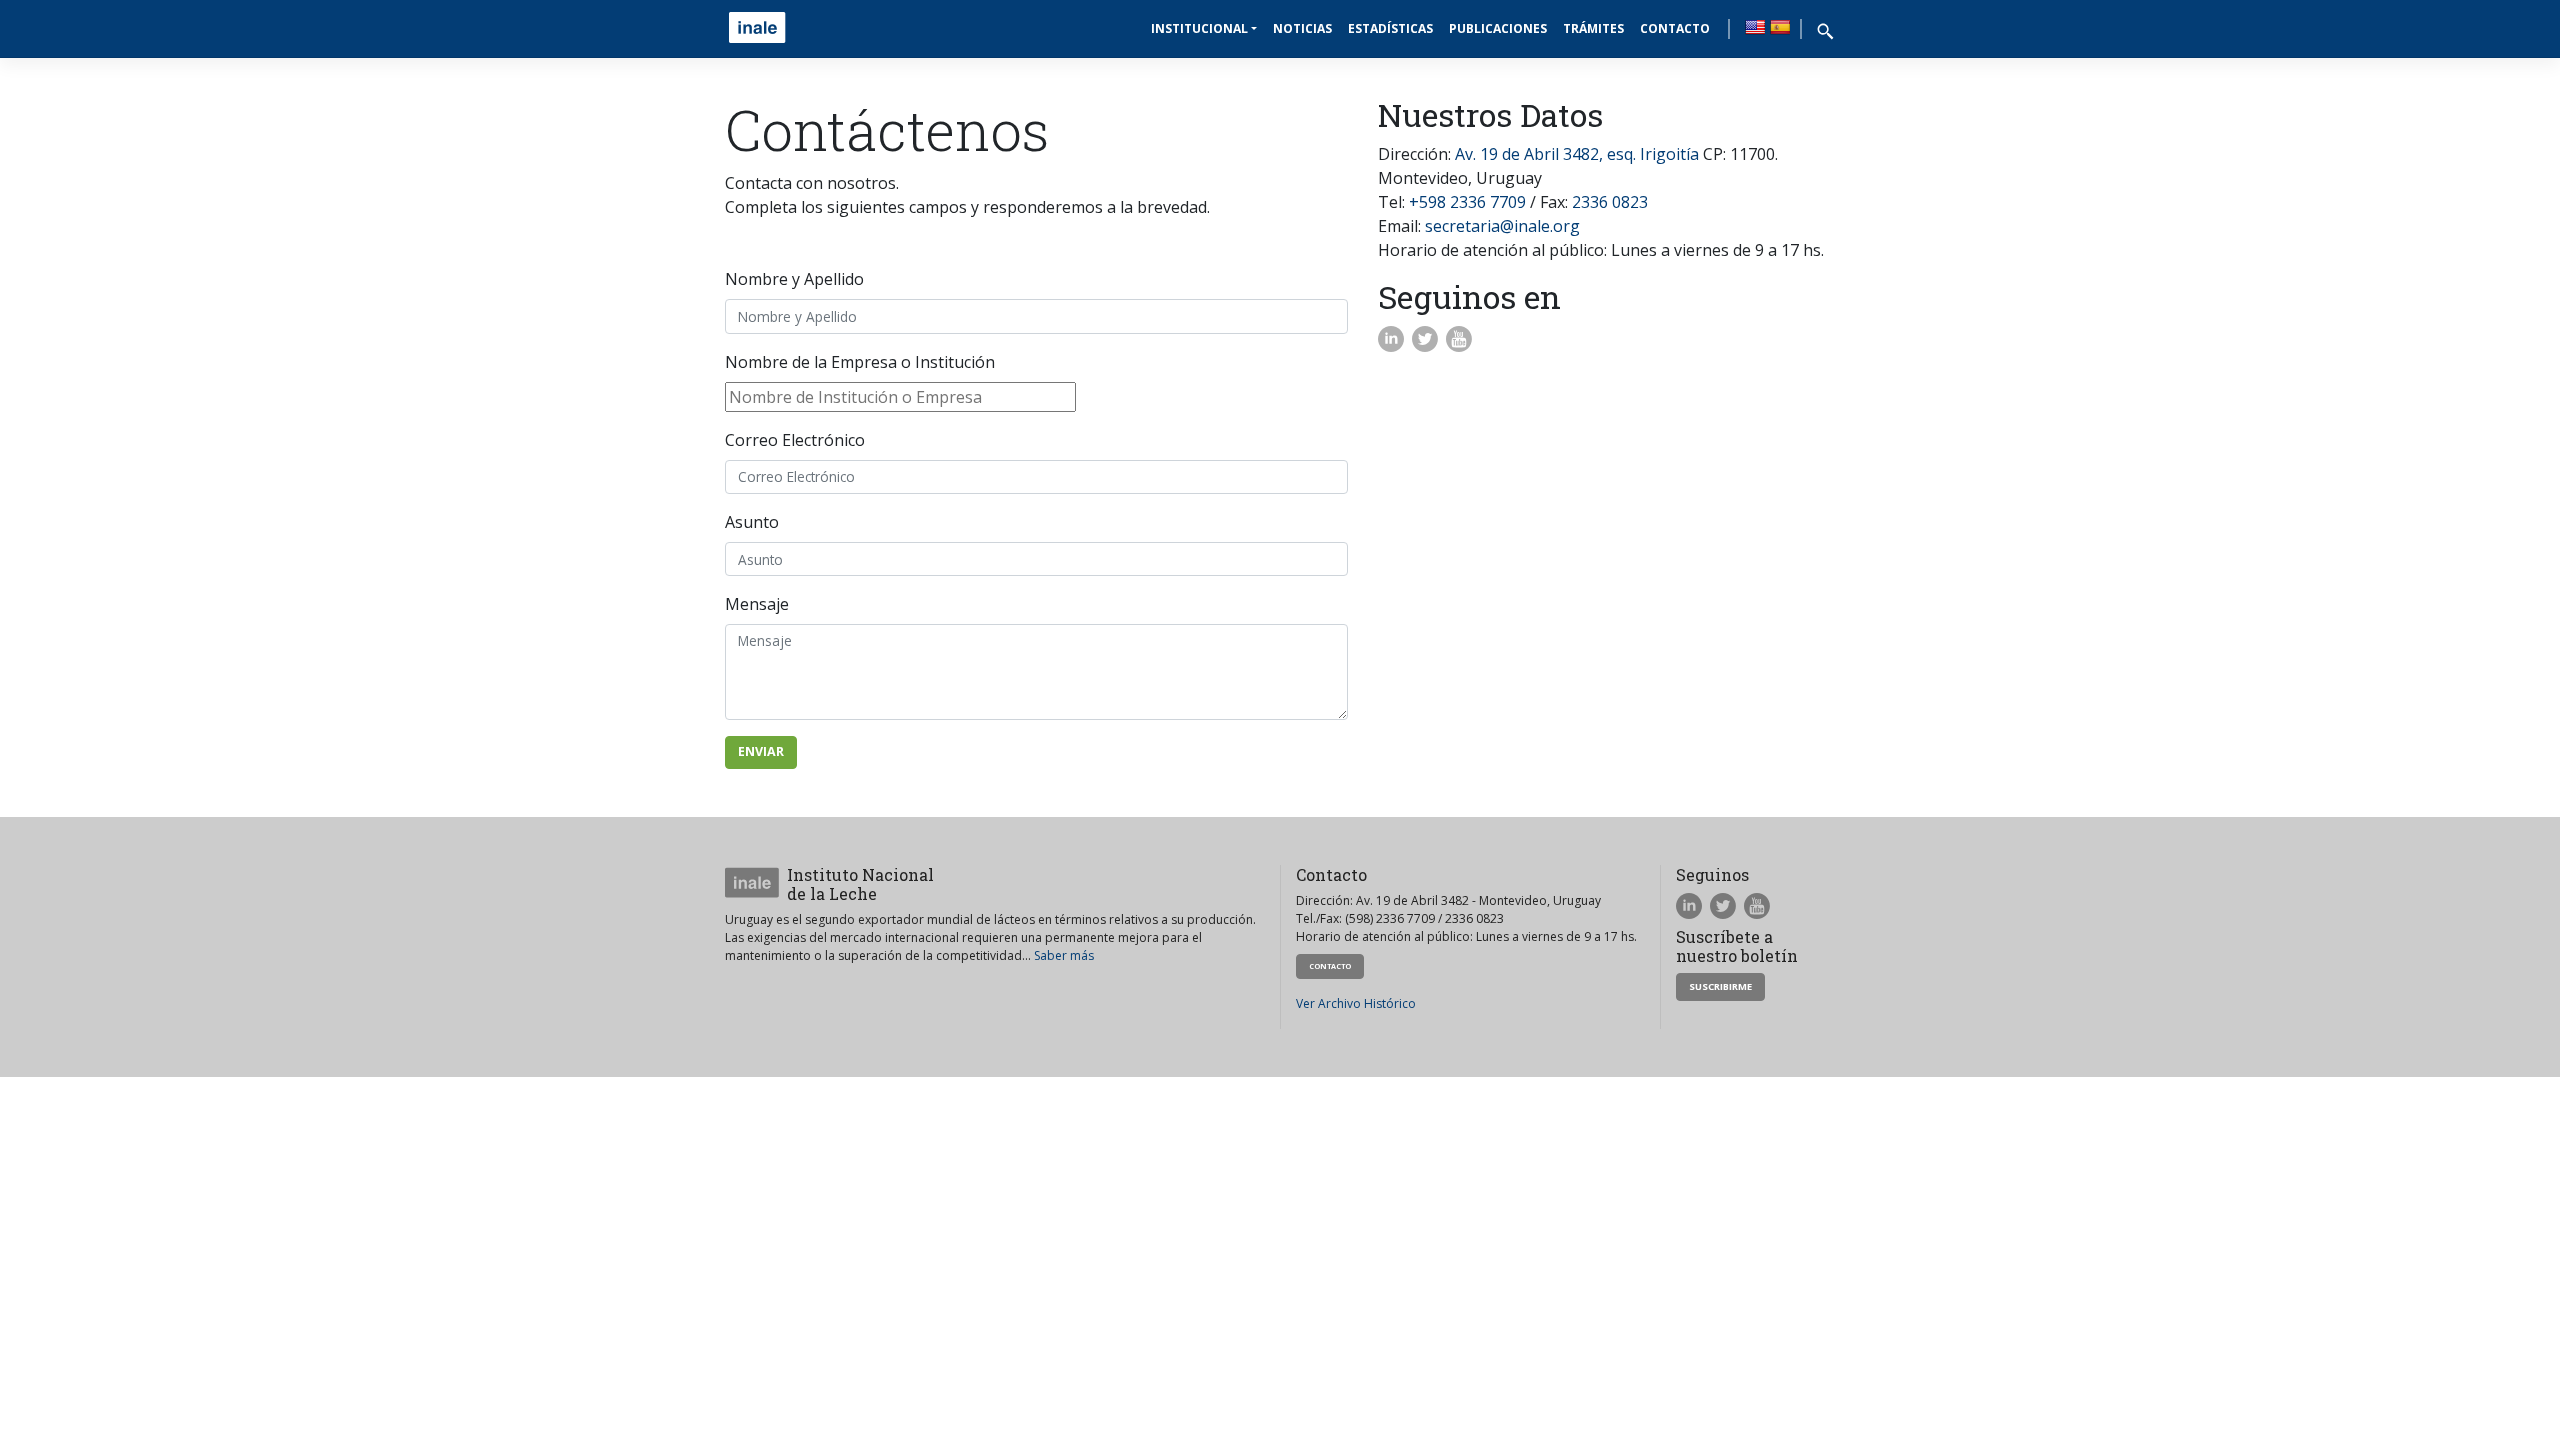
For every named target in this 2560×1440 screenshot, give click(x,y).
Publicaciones (1498, 28)
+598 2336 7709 (1467, 202)
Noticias (1302, 28)
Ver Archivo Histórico (1356, 1003)
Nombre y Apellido (794, 279)
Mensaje (757, 604)
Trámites (1593, 28)
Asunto (752, 522)
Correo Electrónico (795, 440)
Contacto (1675, 28)
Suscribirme (1720, 986)
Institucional (1199, 28)
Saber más (1064, 955)
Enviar (761, 751)
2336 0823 (1610, 202)
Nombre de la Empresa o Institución (860, 362)
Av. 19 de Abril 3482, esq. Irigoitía (1577, 154)
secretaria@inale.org (1502, 226)
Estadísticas (1390, 28)
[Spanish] (1780, 27)
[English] (1755, 27)
